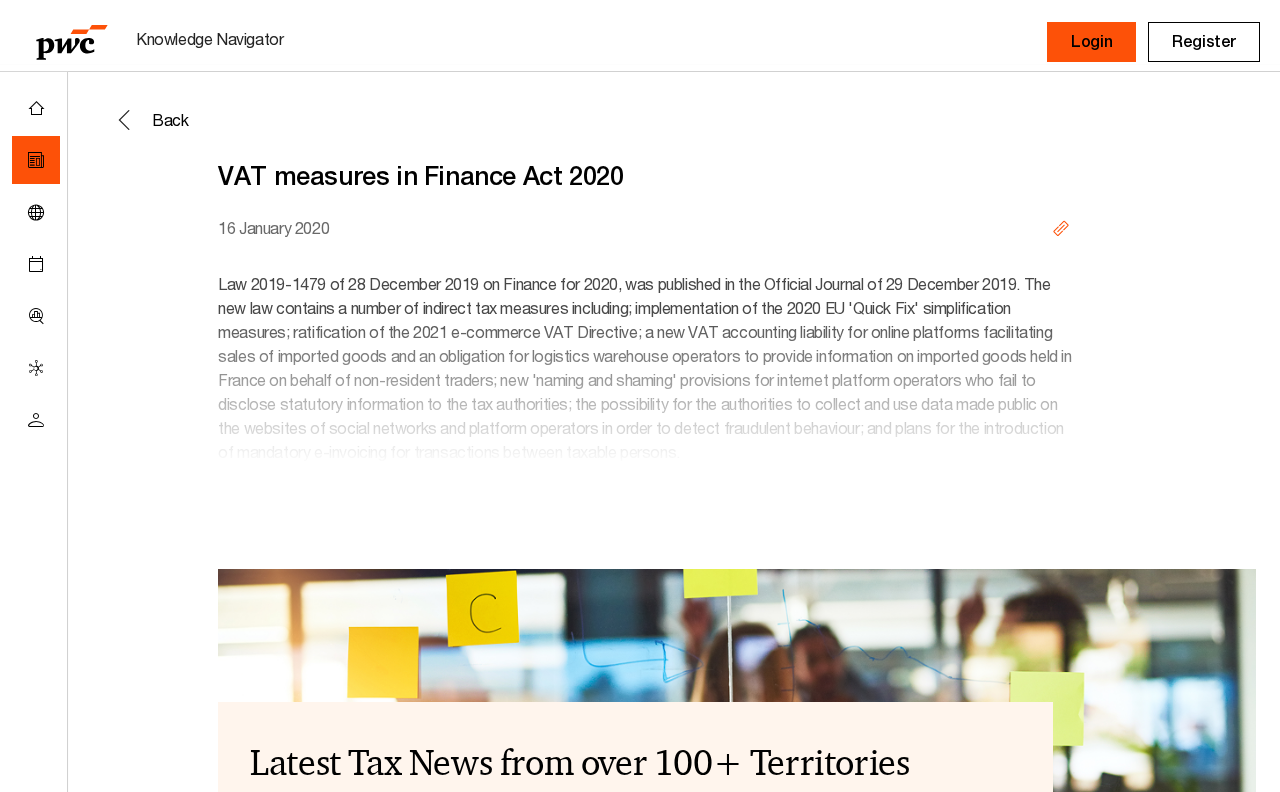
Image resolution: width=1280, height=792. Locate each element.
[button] (1091, 42)
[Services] (36, 368)
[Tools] (36, 316)
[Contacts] (36, 420)
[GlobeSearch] (36, 212)
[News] (36, 160)
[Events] (36, 264)
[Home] (36, 108)
